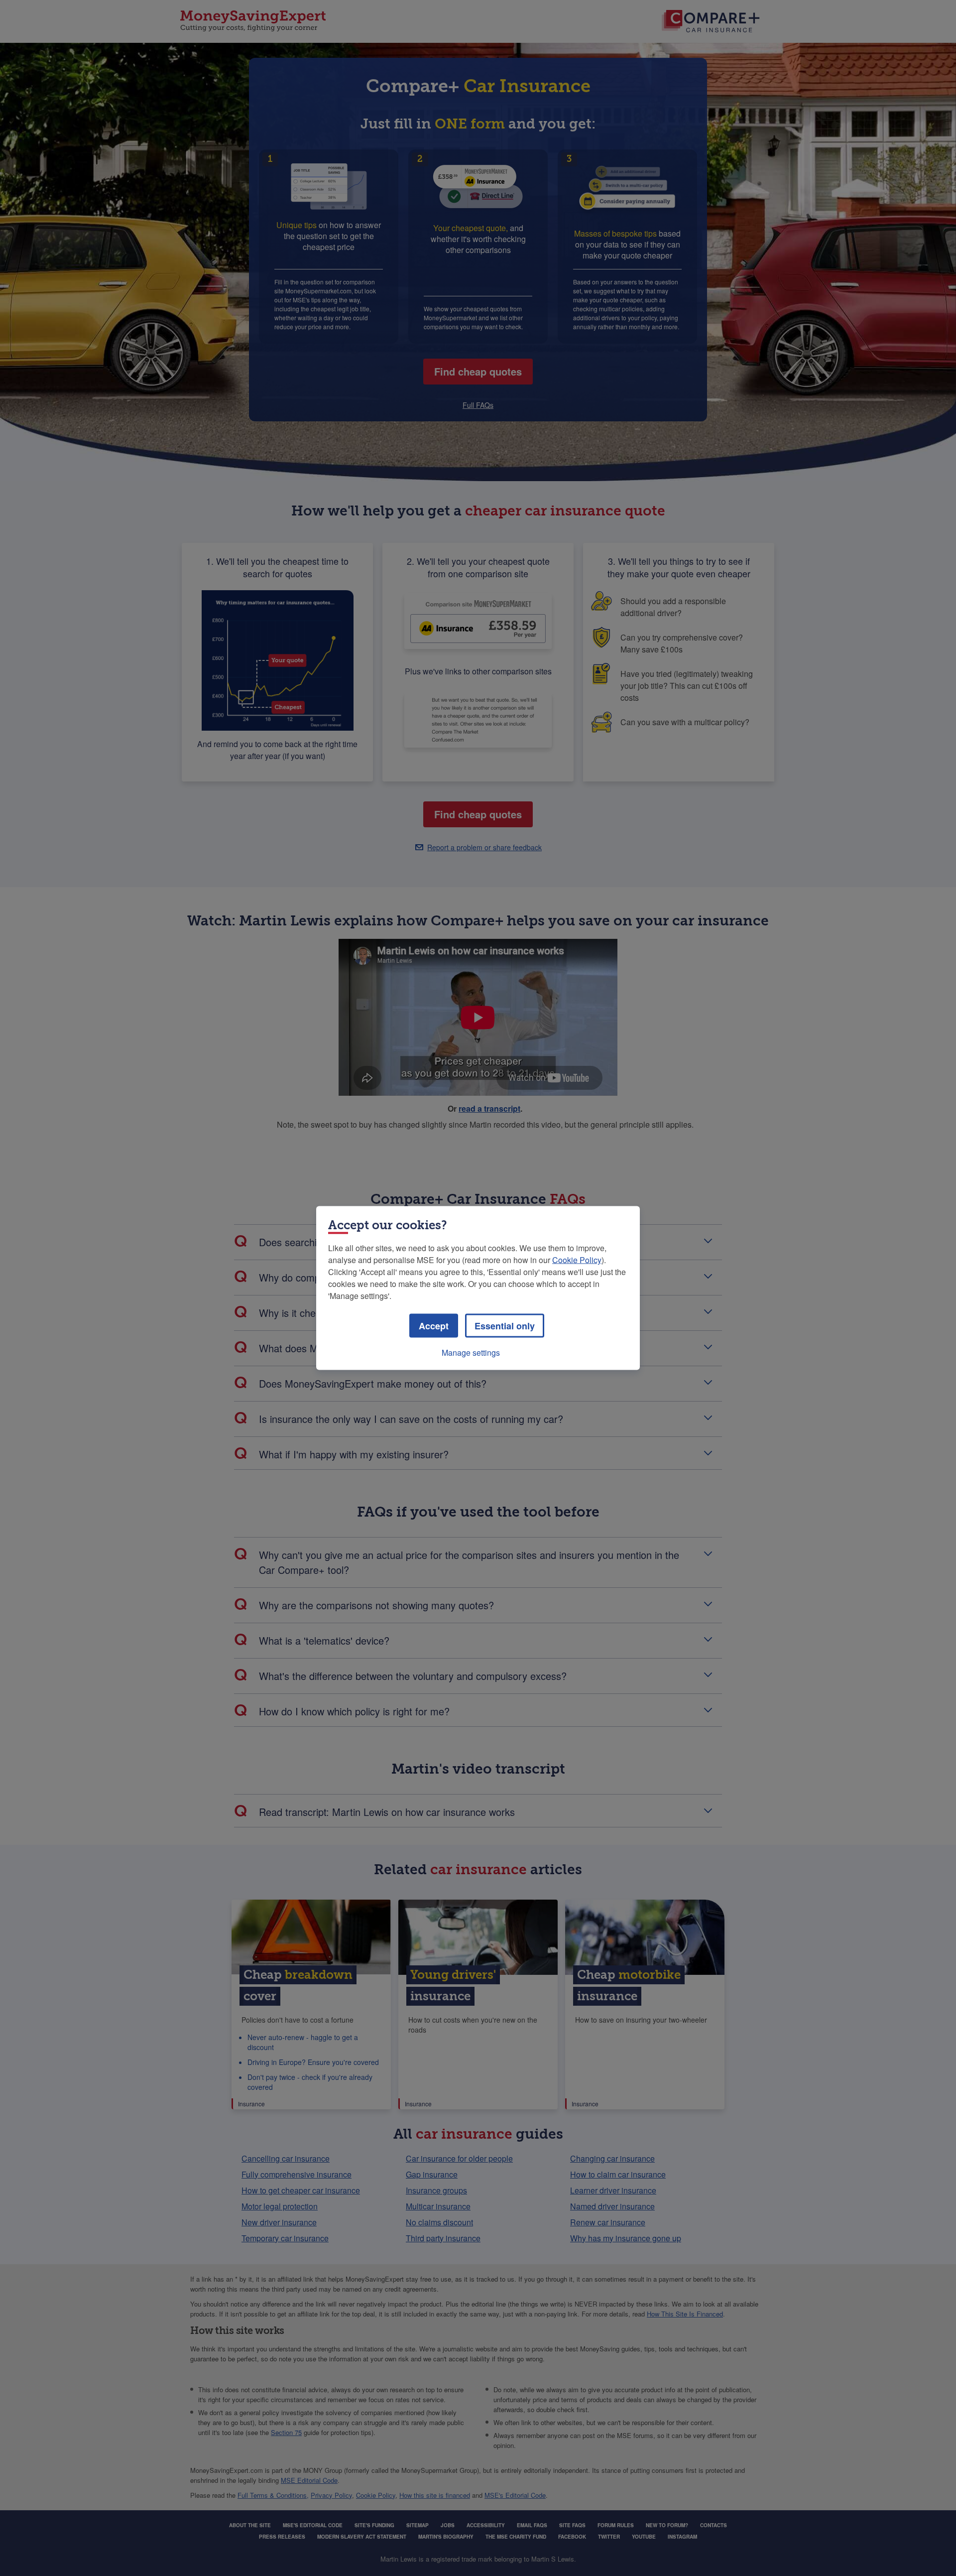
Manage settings (471, 1352)
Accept (434, 1326)
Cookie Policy (577, 1260)
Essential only (505, 1326)
